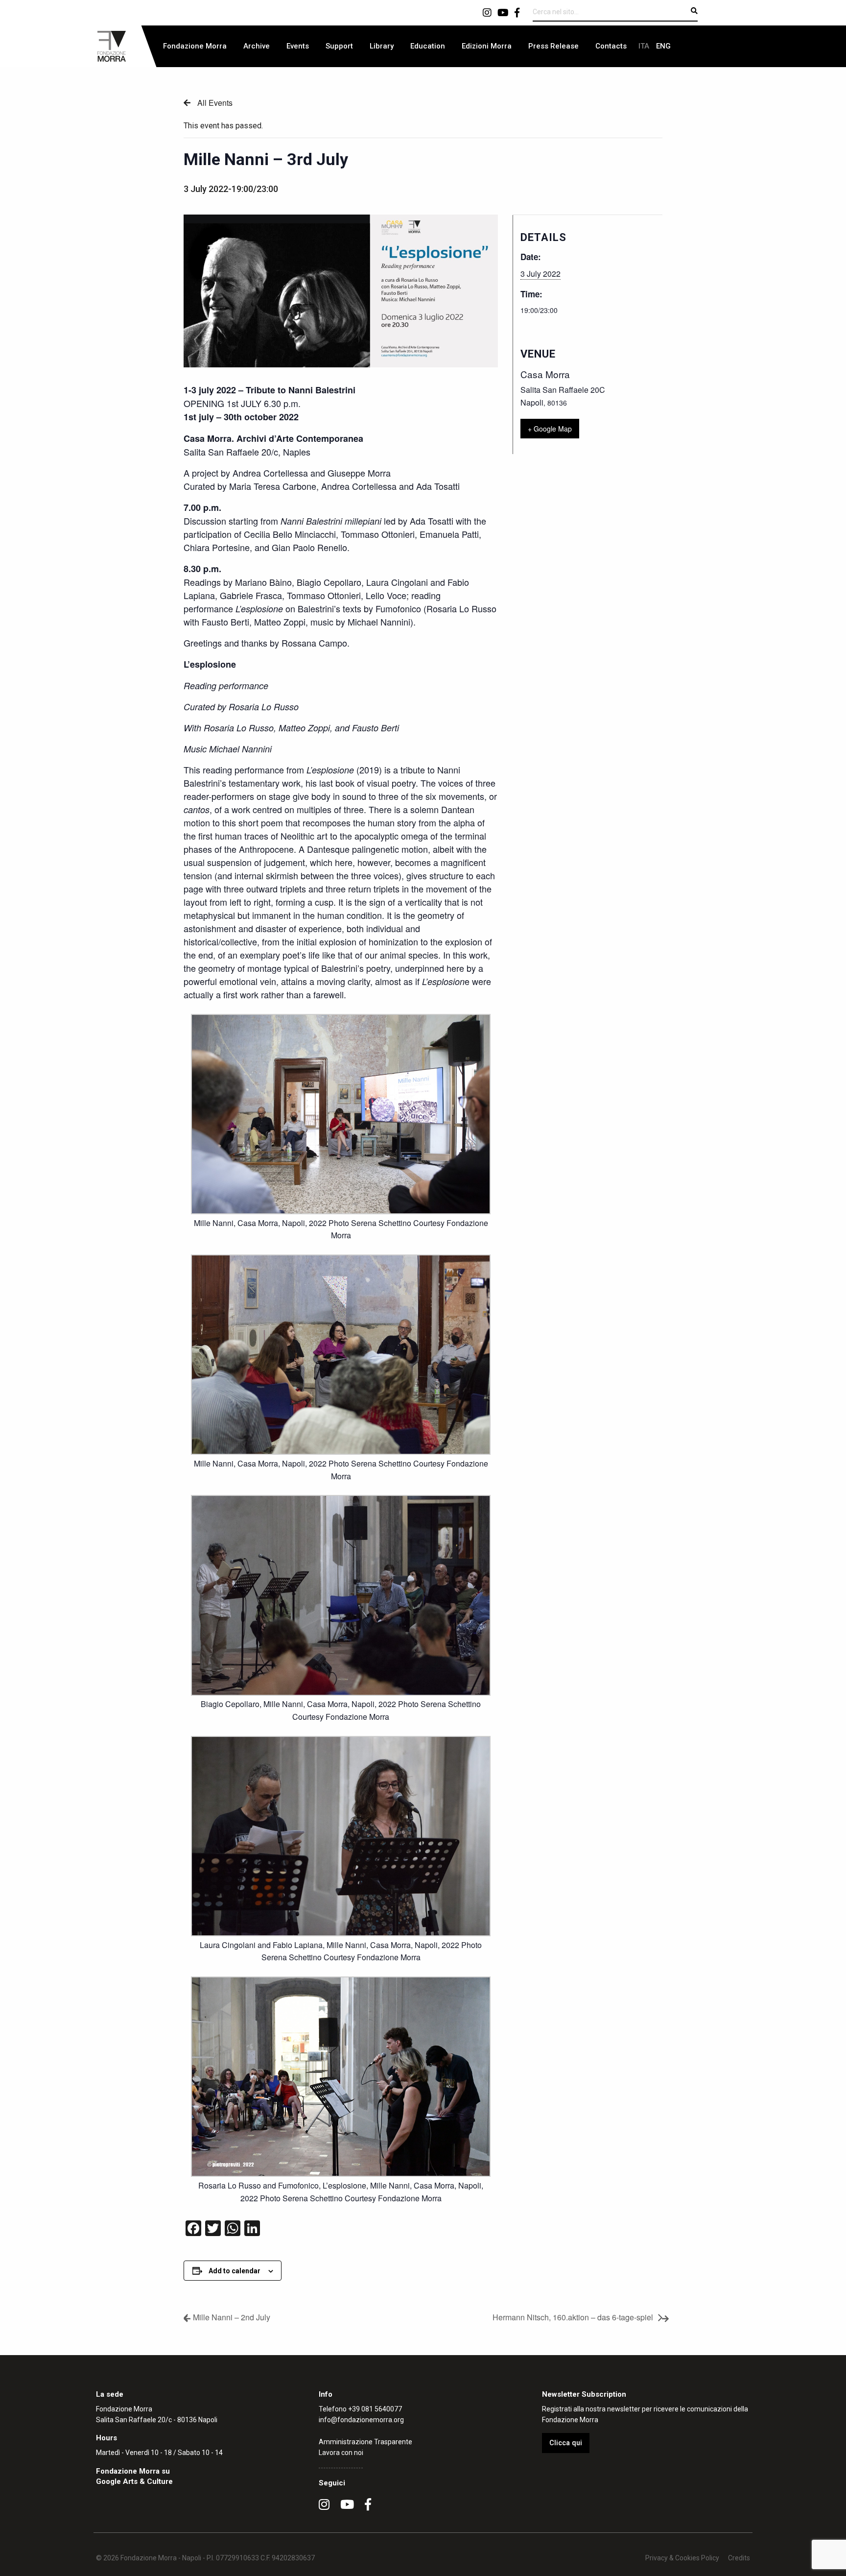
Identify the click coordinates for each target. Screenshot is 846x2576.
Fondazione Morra (195, 46)
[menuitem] (195, 46)
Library (382, 46)
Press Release (553, 46)
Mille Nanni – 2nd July (232, 2317)
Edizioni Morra (487, 46)
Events (298, 46)
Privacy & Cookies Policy (682, 2558)
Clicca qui (566, 2443)
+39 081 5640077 (375, 2409)
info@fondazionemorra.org (361, 2420)
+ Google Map (550, 429)
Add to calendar (235, 2271)
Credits (739, 2558)
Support (339, 46)
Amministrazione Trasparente (365, 2442)
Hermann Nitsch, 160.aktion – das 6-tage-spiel (573, 2317)
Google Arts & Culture (134, 2481)
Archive (257, 46)
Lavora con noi (341, 2453)
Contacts (611, 46)
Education (428, 46)
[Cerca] (694, 11)
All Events (214, 103)
